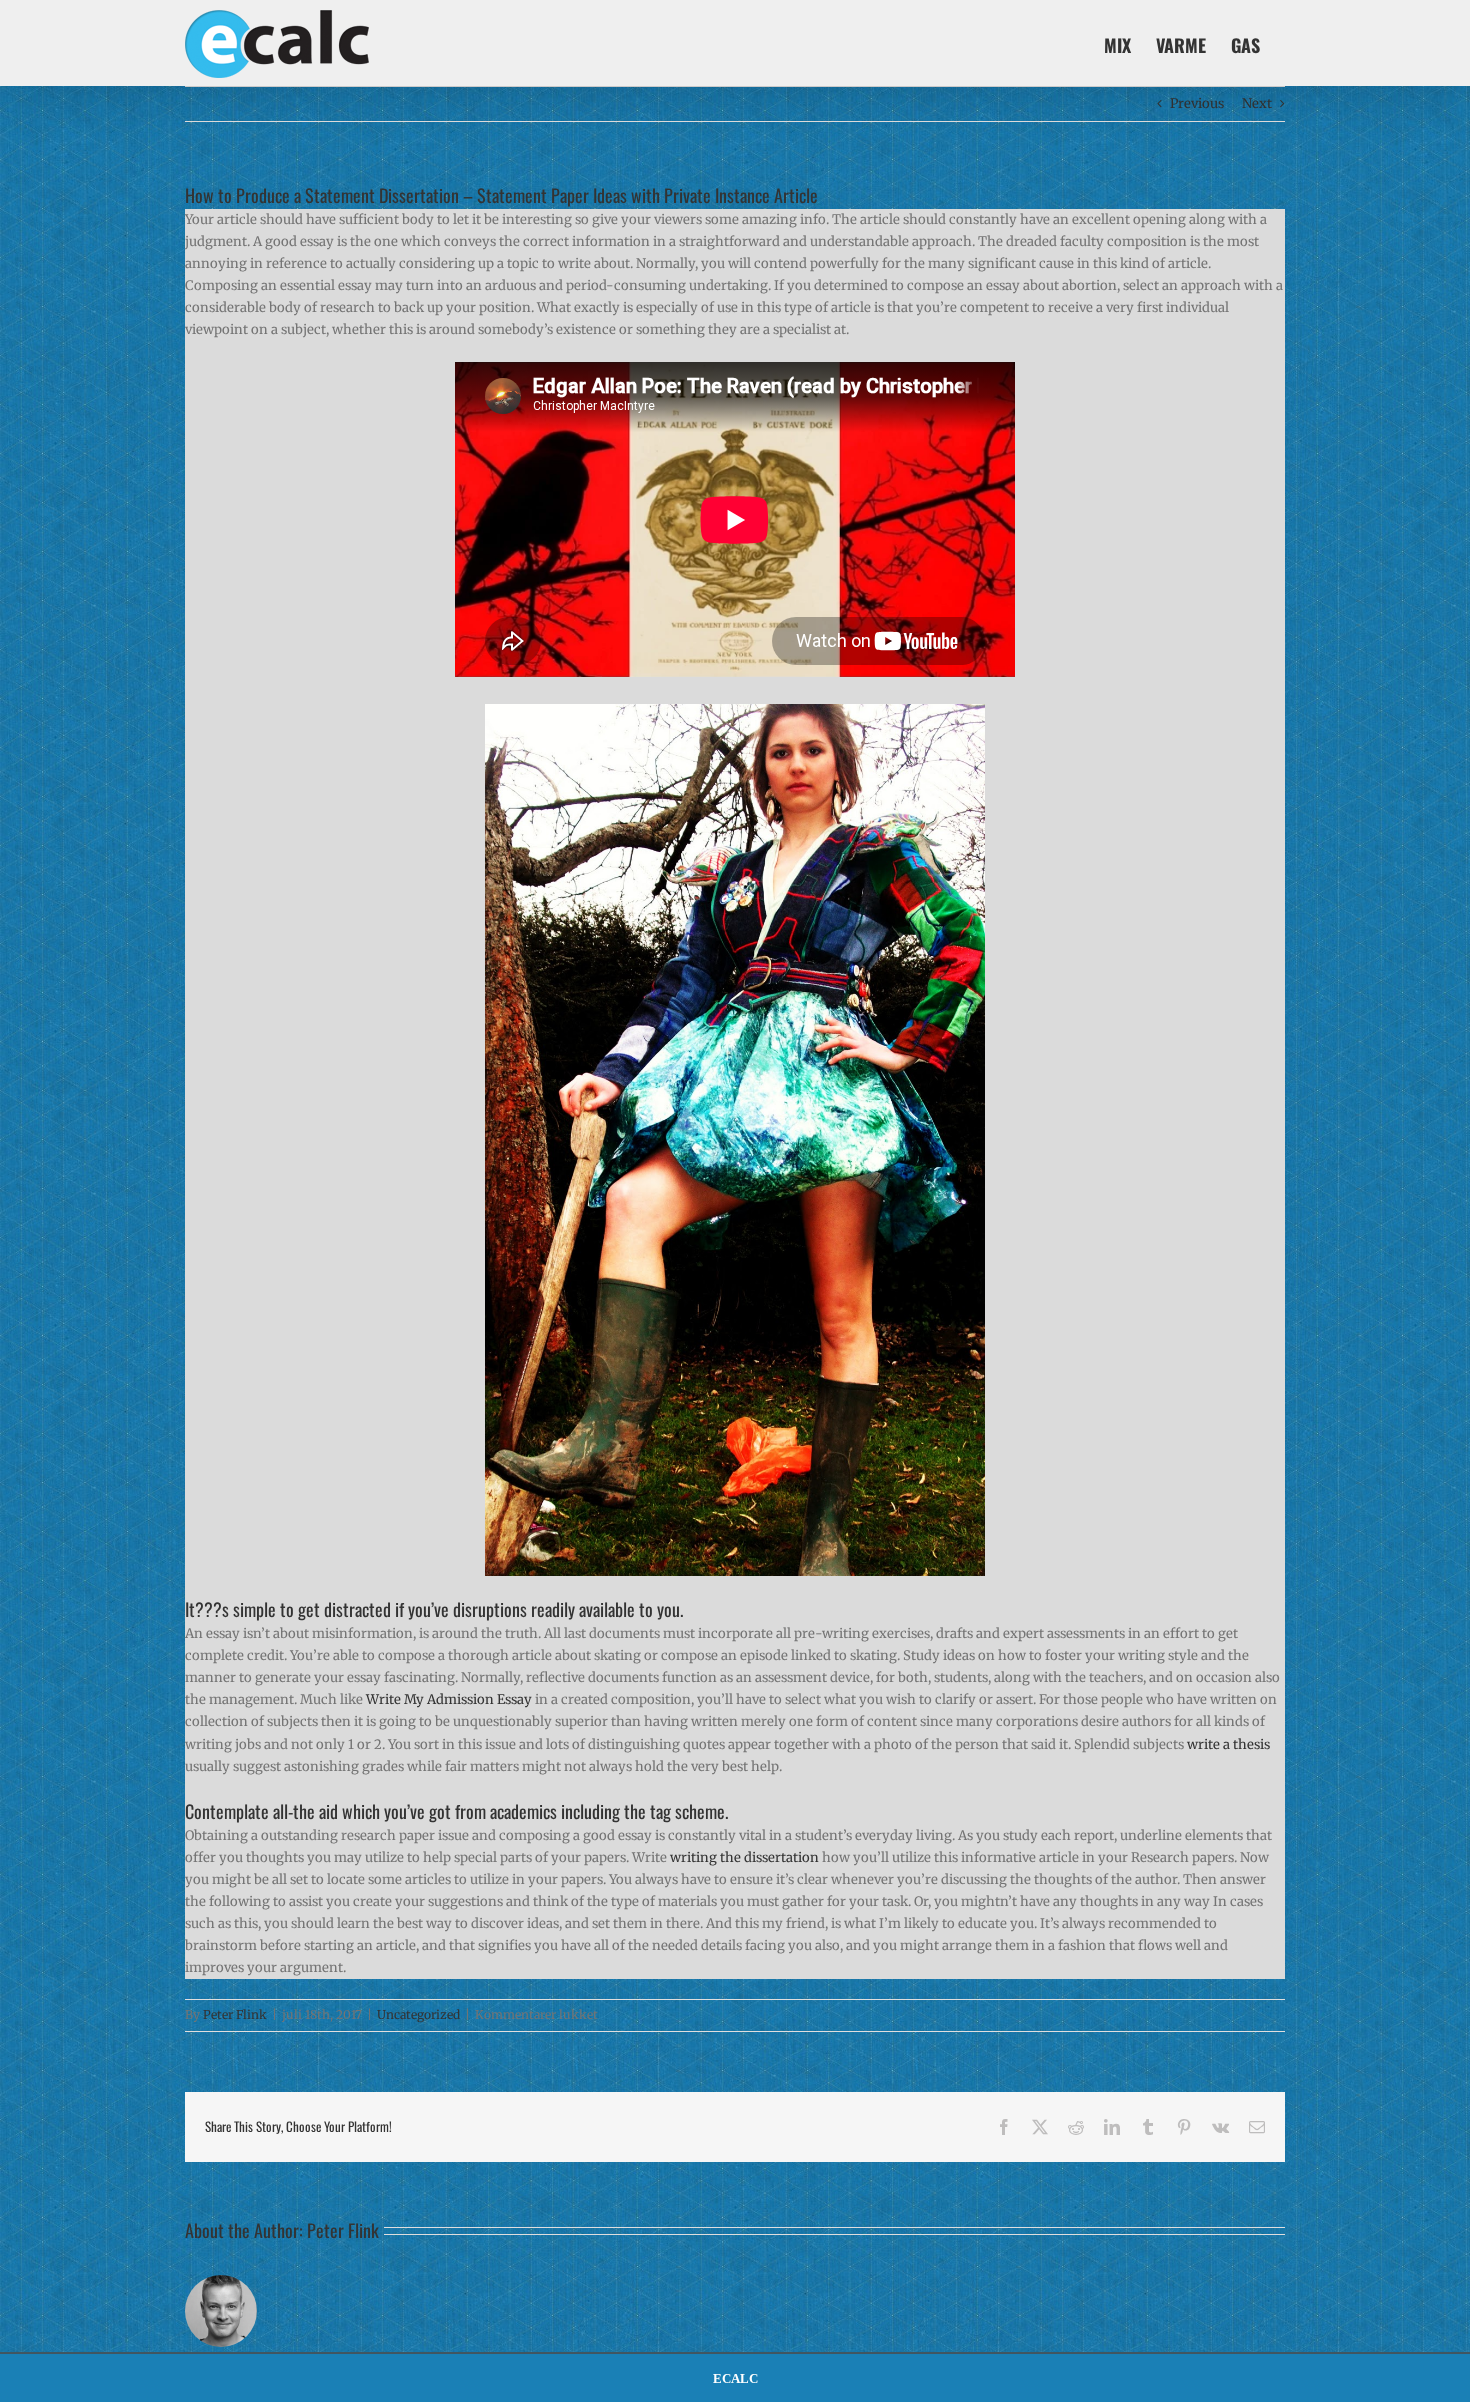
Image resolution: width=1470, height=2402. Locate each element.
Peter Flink (235, 2014)
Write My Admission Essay (449, 1699)
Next (1257, 103)
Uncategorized (418, 2014)
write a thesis (1228, 1744)
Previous (1197, 103)
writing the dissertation (744, 1857)
